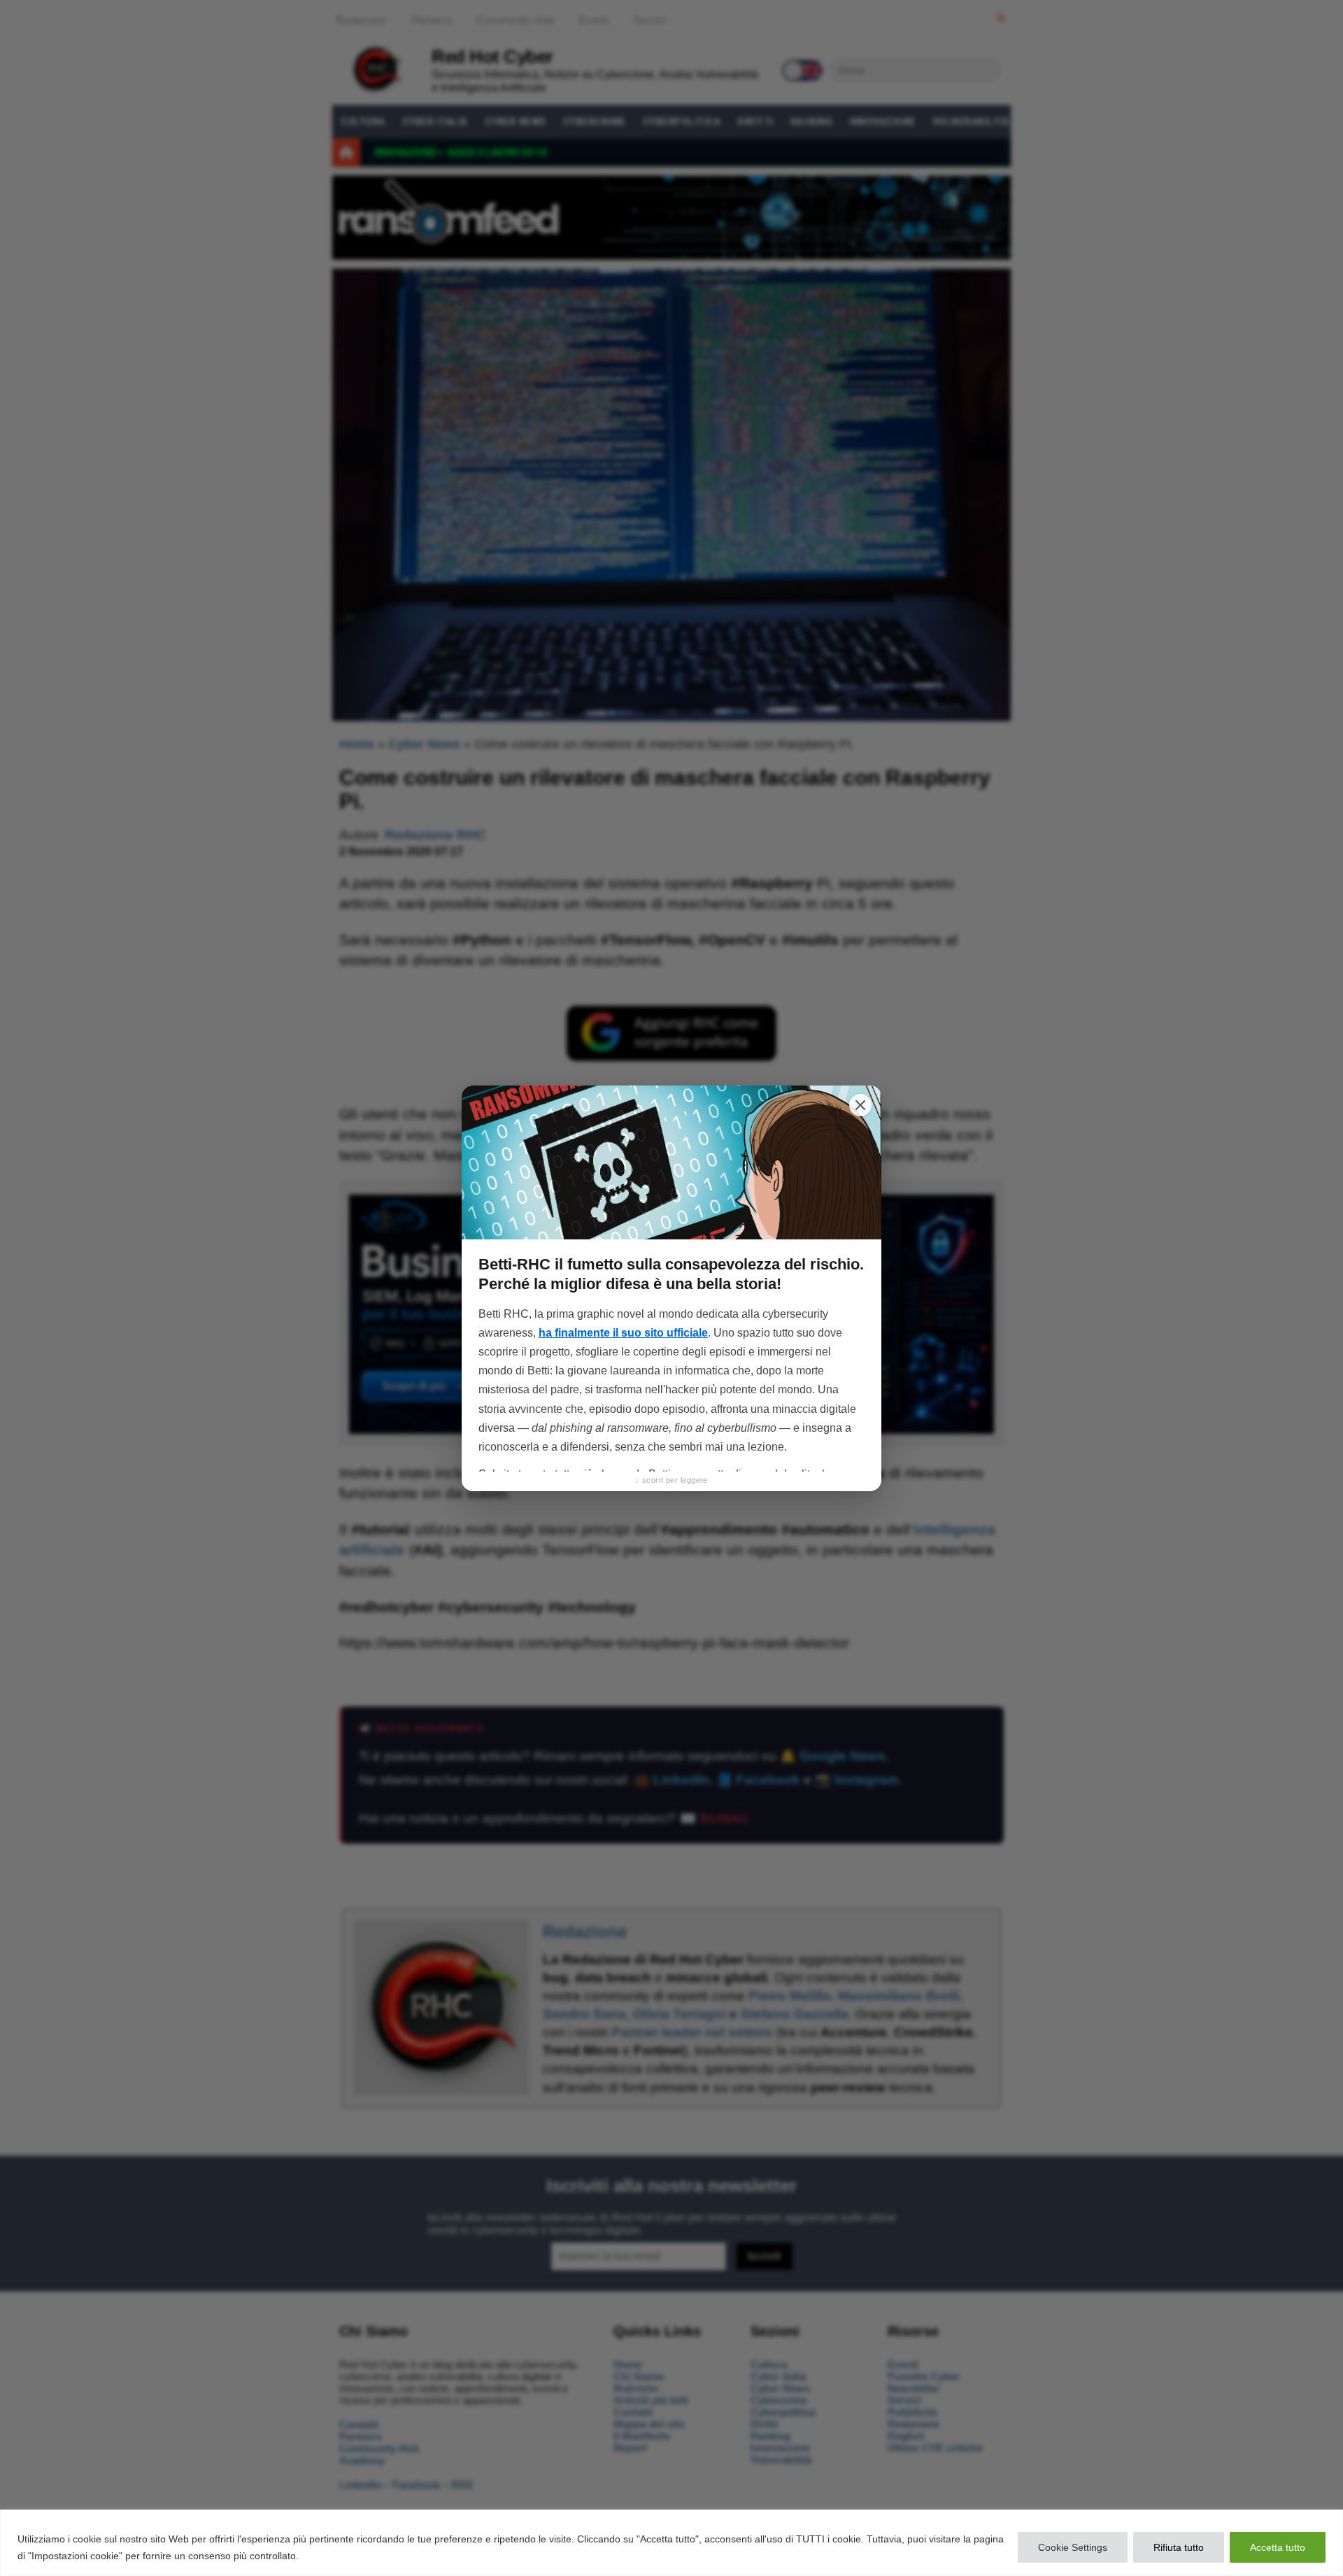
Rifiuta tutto (1179, 2547)
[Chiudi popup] (860, 1105)
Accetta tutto (1278, 2547)
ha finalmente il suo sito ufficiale (623, 1333)
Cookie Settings (1073, 2547)
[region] (671, 2543)
